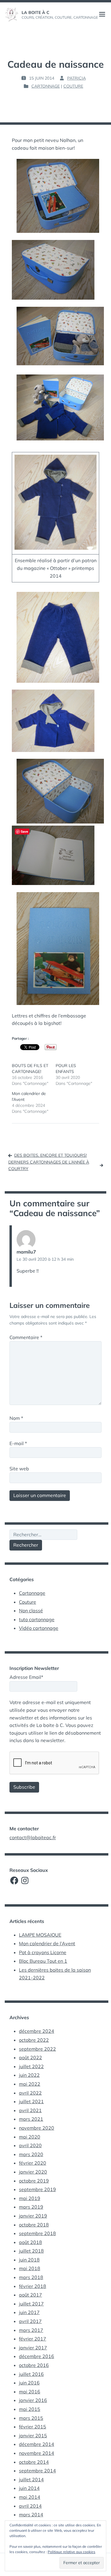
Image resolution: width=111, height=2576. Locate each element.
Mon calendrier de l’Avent (47, 1943)
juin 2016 (29, 2383)
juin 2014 (29, 2488)
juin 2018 (29, 2260)
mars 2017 (31, 2330)
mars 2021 (31, 2119)
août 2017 (30, 2295)
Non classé (31, 1611)
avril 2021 (30, 2110)
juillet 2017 (31, 2304)
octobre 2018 (34, 2225)
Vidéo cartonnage (39, 1628)
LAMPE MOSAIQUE (40, 1935)
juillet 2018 (31, 2251)
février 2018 (33, 2286)
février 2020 (33, 2163)
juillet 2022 (31, 2066)
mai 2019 (30, 2198)
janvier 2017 (33, 2348)
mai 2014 (30, 2497)
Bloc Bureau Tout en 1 (43, 1961)
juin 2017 (29, 2312)
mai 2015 (30, 2409)
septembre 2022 (37, 2049)
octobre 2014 (34, 2462)
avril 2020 (30, 2145)
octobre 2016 (34, 2365)
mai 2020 (30, 2137)
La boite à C (36, 12)
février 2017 (33, 2339)
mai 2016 (30, 2392)
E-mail (18, 1443)
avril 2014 (30, 2506)
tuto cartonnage (37, 1619)
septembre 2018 (37, 2233)
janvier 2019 (33, 2216)
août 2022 (30, 2057)
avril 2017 (30, 2321)
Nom (16, 1418)
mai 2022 (30, 2084)
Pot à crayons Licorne (43, 1952)
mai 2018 (30, 2268)
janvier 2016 (33, 2400)
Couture (73, 86)
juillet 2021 (31, 2101)
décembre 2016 (37, 2356)
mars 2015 (31, 2418)
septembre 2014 (37, 2471)
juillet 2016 (31, 2374)
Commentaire (26, 1337)
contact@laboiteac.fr (33, 1837)
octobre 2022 (34, 2040)
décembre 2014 (37, 2444)
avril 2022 (30, 2093)
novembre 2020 (37, 2128)
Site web (19, 1469)
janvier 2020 (33, 2172)
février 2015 (33, 2427)
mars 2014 (31, 2515)
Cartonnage (46, 86)
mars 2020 (31, 2154)
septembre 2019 (37, 2189)
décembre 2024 (37, 2031)
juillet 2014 (31, 2479)
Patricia (77, 78)
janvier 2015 (33, 2436)
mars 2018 (31, 2277)
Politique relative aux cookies (71, 2552)
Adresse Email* (26, 1677)
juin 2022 (29, 2075)
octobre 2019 (34, 2181)
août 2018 (30, 2242)
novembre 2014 (37, 2453)
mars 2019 (31, 2207)
